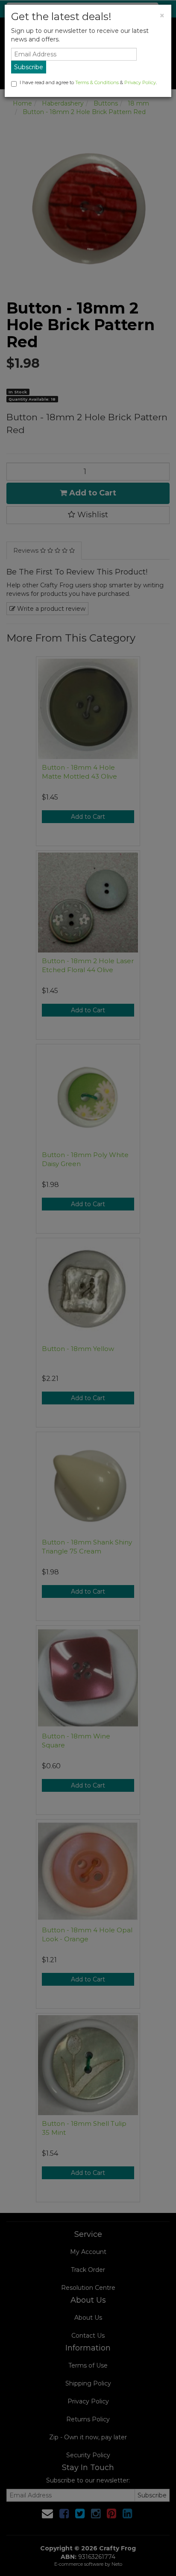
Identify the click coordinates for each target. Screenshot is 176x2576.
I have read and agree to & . (88, 82)
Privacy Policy (140, 82)
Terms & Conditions (97, 82)
